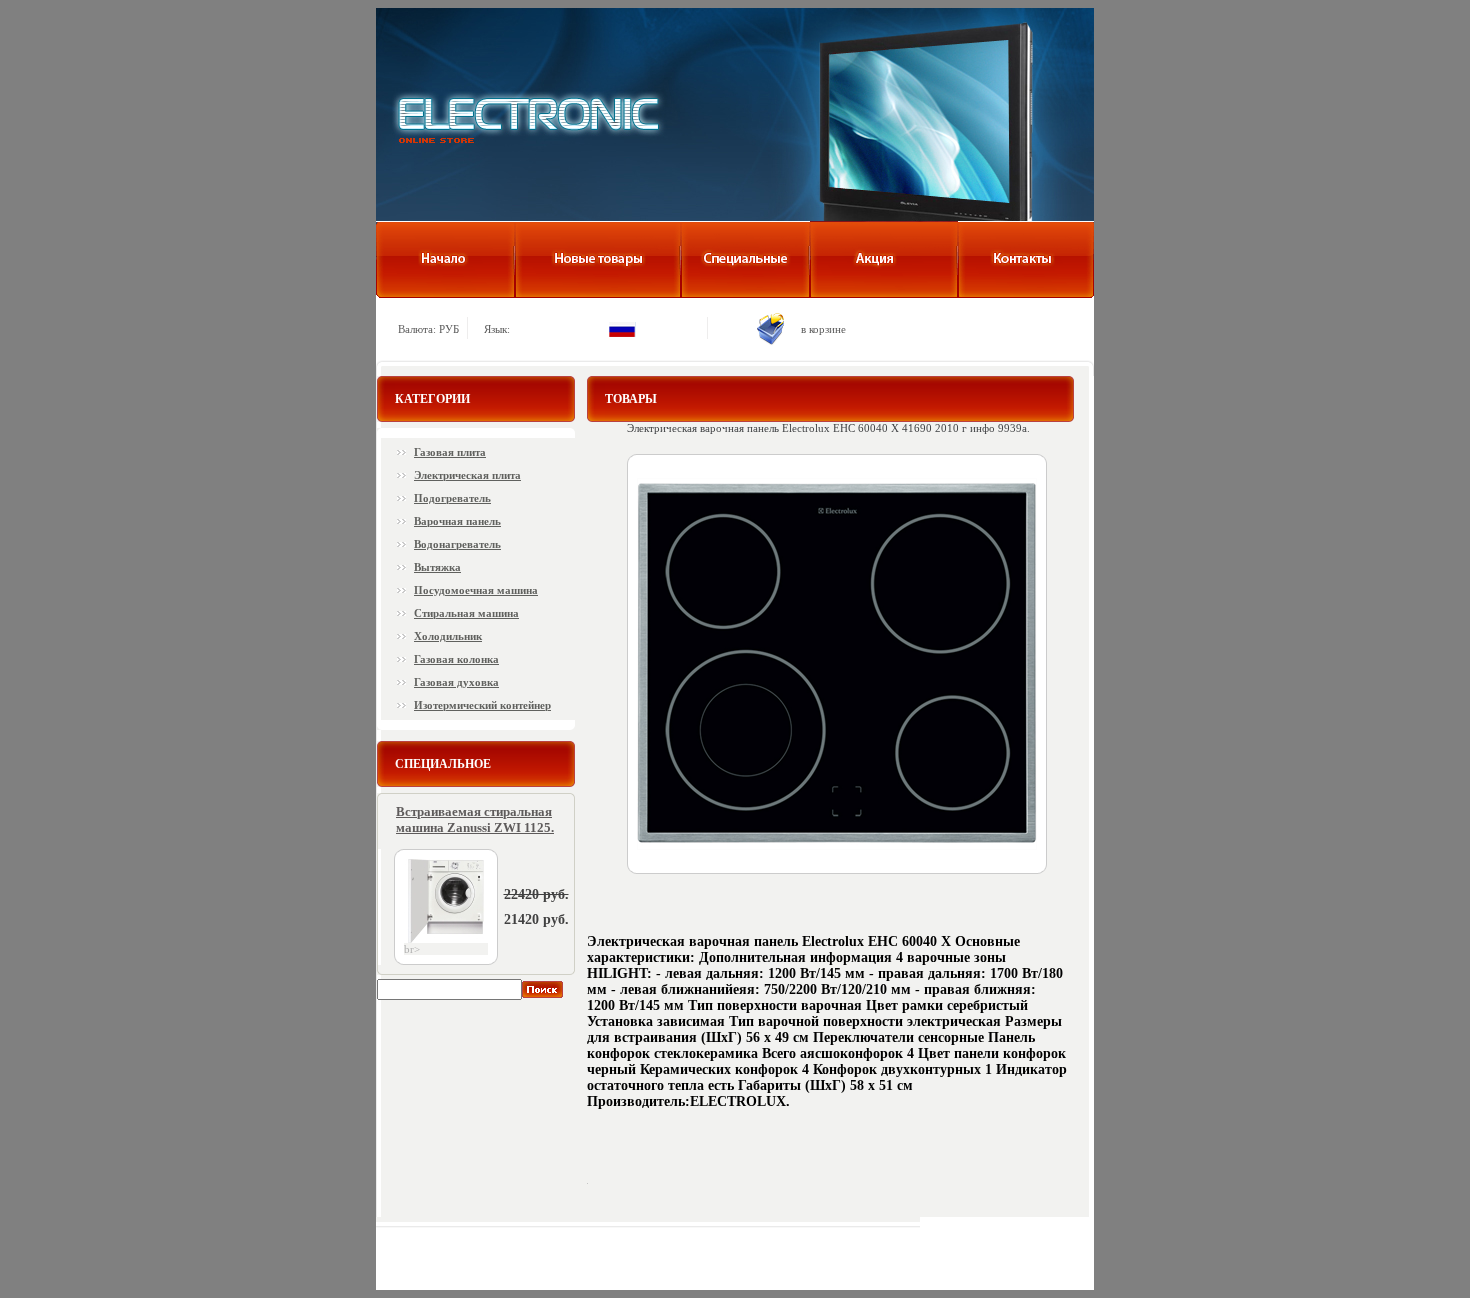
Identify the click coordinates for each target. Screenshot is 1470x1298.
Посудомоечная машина (476, 590)
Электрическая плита (467, 475)
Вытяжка (437, 567)
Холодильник (448, 636)
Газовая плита (450, 452)
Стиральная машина (466, 613)
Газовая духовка (456, 682)
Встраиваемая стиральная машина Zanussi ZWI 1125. (475, 819)
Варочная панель (457, 521)
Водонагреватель (457, 544)
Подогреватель (452, 498)
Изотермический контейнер (482, 705)
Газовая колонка (456, 659)
